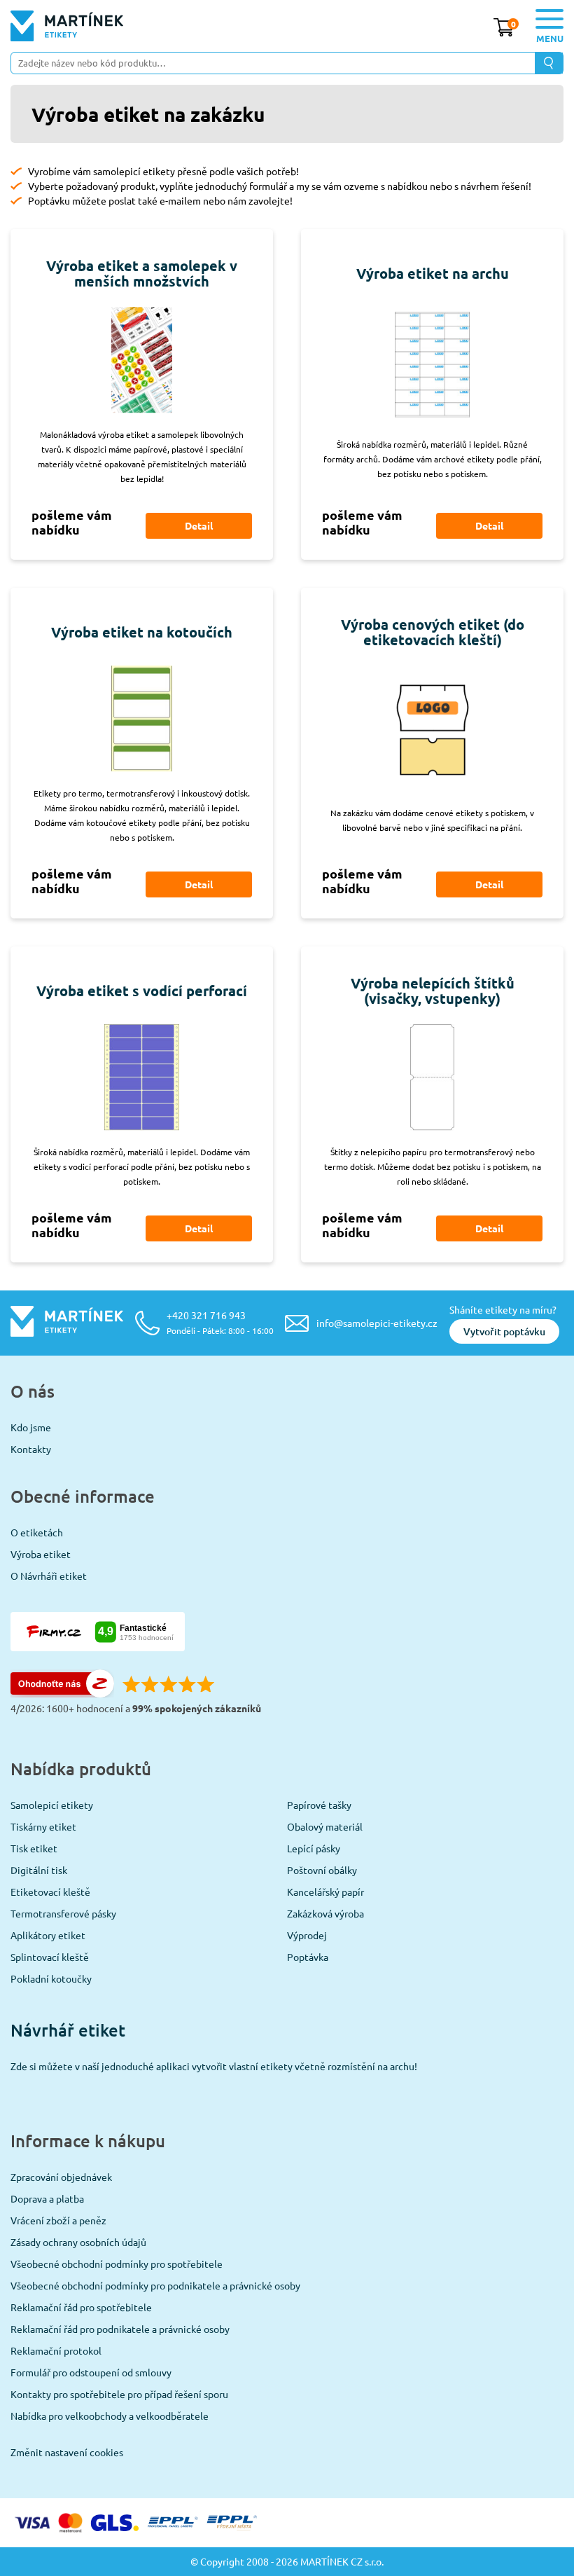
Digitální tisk (39, 1870)
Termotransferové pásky (63, 1913)
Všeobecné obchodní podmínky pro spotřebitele (117, 2264)
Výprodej (307, 1935)
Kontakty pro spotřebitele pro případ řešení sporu (119, 2394)
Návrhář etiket (68, 2030)
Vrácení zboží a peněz (58, 2220)
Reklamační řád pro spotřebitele (81, 2307)
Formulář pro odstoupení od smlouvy (91, 2372)
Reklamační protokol (56, 2350)
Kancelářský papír (325, 1892)
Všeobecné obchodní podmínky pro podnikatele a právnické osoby (155, 2285)
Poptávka (308, 1957)
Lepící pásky (314, 1848)
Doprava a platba (47, 2198)
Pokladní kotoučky (51, 1978)
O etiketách (37, 1532)
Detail (199, 525)
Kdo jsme (31, 1427)
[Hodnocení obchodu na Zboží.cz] (62, 1693)
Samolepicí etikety (52, 1805)
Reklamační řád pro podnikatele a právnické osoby (120, 2329)
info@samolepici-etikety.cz (377, 1323)
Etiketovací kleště (50, 1892)
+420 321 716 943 (220, 1322)
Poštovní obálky (322, 1870)
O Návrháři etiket (49, 1576)
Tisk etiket (34, 1848)
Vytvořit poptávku (504, 1331)
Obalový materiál (325, 1826)
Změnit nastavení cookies (67, 2452)
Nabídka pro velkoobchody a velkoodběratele (110, 2416)
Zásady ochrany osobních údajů (78, 2242)
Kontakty (31, 1449)
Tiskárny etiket (43, 1826)
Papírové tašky (319, 1805)
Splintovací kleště (50, 1957)
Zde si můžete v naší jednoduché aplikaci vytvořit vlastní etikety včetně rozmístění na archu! (214, 2066)
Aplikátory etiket (48, 1935)
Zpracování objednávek (61, 2177)
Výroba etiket (41, 1554)
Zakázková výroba (325, 1913)
